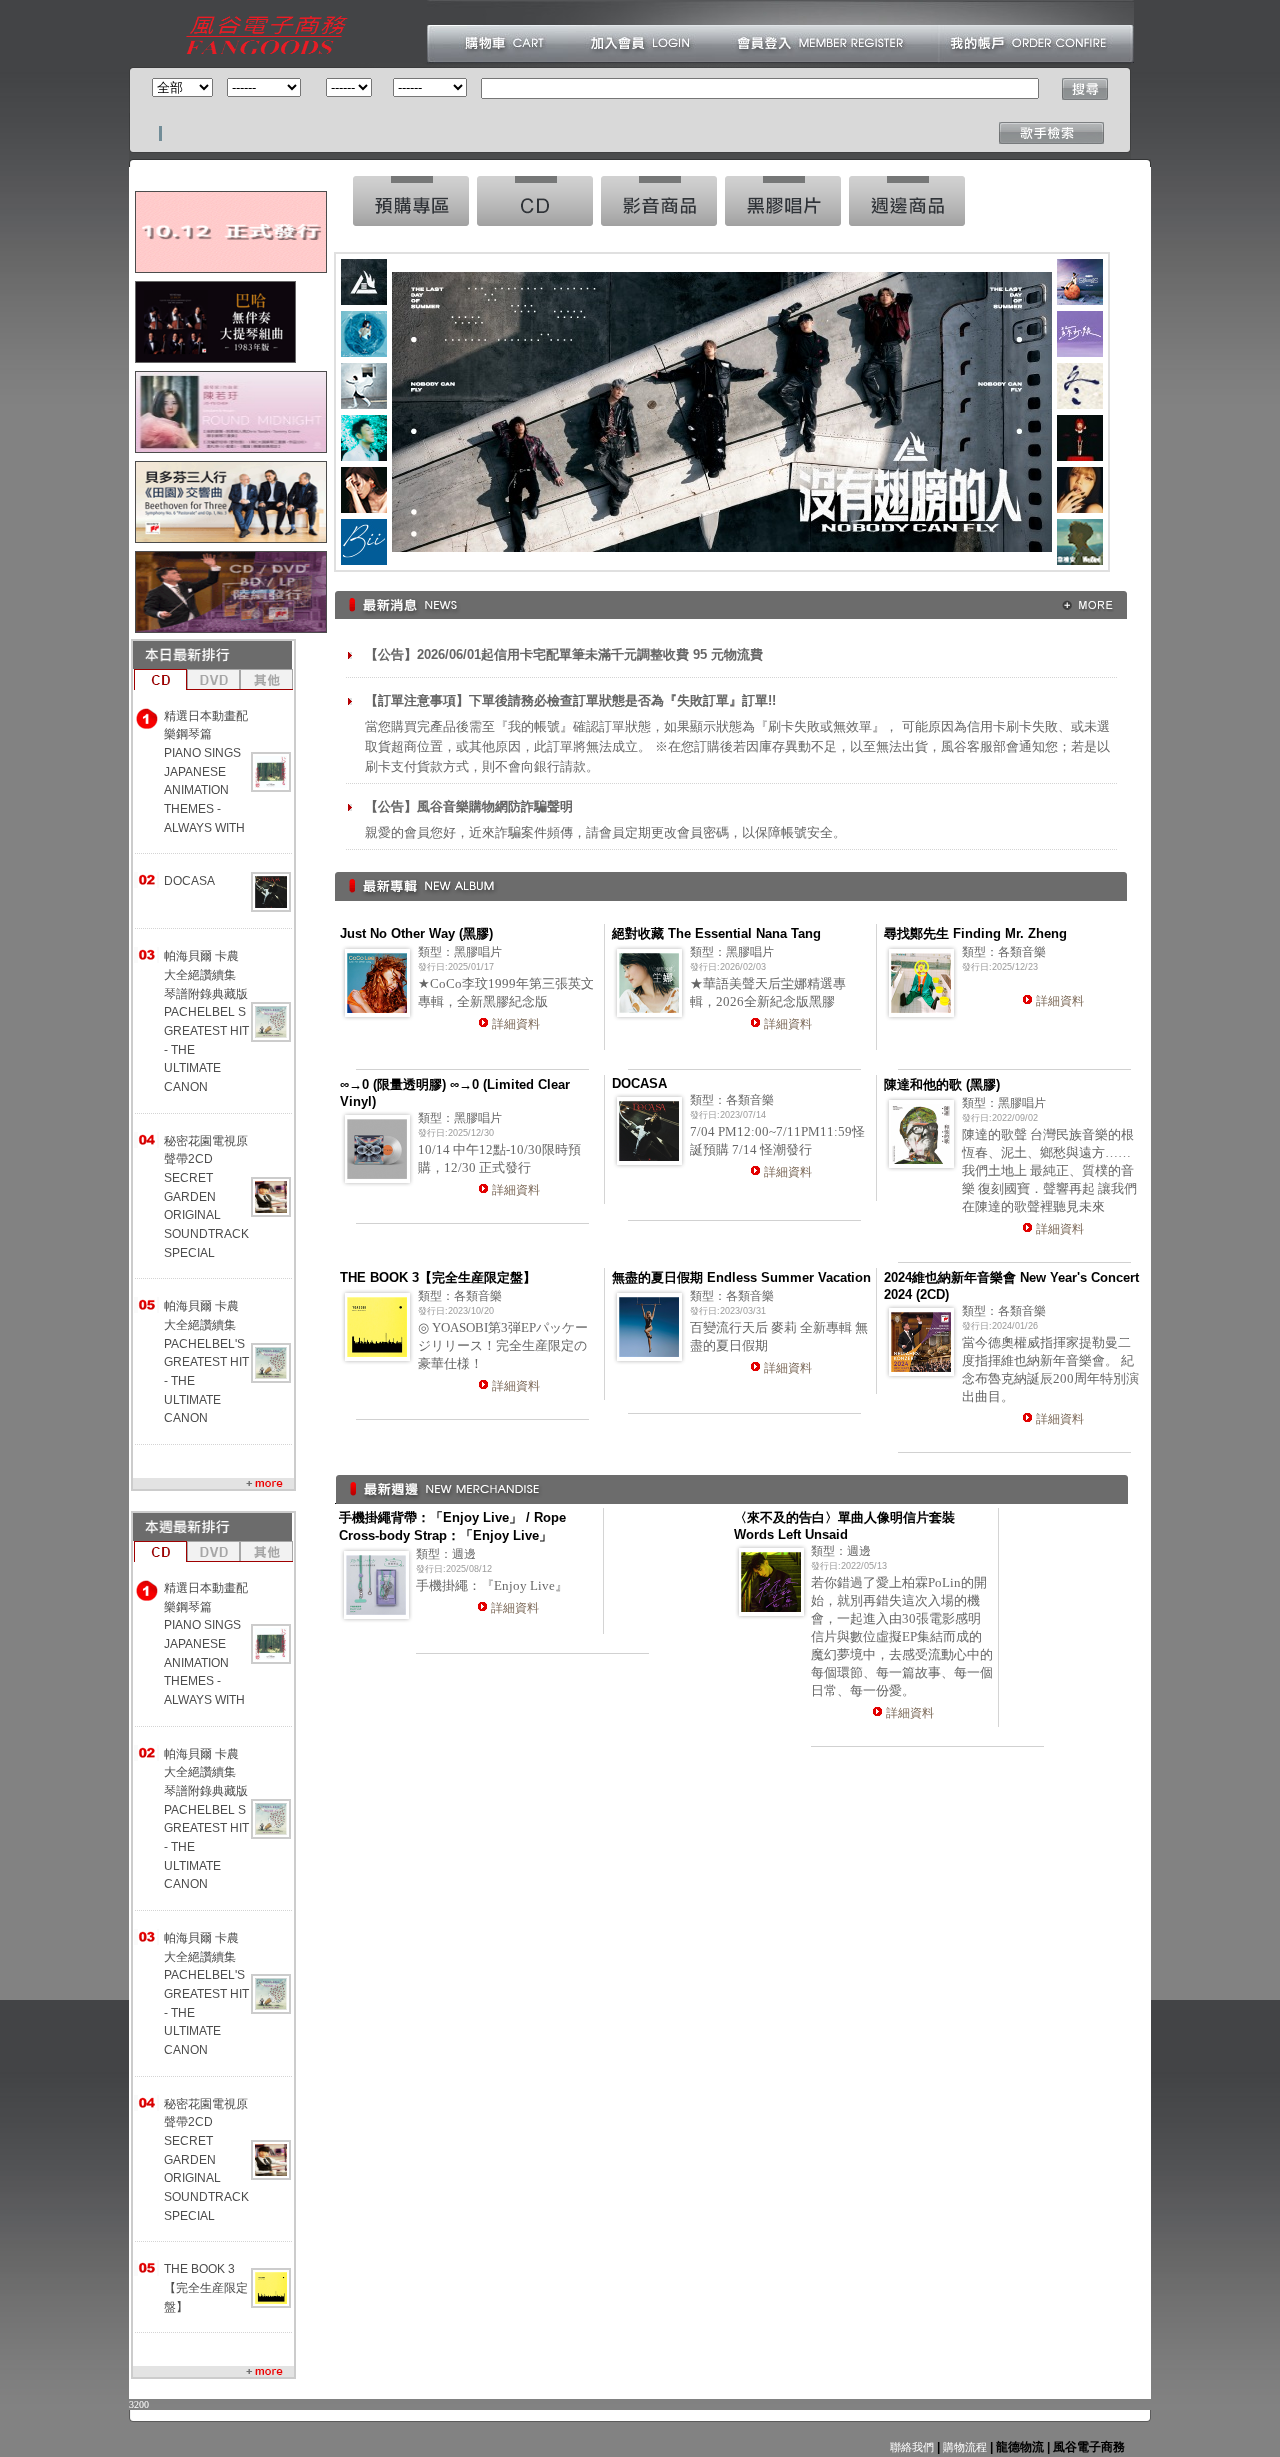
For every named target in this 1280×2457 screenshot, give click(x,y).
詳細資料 (516, 1024)
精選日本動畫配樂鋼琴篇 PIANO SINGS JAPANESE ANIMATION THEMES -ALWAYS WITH (206, 772)
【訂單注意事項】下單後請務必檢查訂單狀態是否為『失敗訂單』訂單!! (570, 700)
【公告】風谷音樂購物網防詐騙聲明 (469, 806)
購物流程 (963, 2447)
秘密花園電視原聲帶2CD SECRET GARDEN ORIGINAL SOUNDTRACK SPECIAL (206, 1197)
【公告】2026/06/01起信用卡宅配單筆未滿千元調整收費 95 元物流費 (564, 654)
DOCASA (189, 881)
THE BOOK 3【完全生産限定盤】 (206, 2287)
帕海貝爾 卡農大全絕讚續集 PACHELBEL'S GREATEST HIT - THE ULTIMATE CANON (206, 1362)
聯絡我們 (912, 2447)
